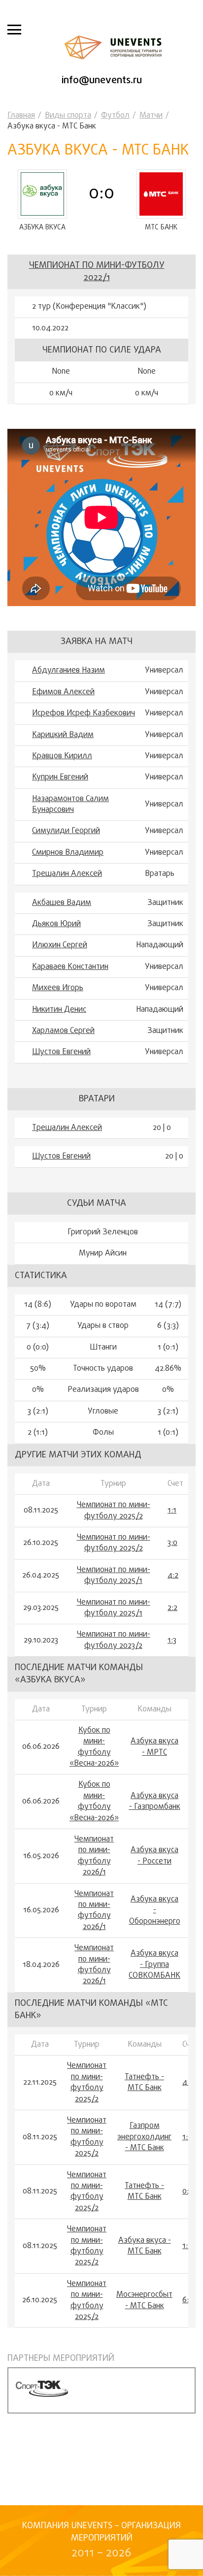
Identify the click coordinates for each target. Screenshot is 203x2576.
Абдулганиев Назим (68, 671)
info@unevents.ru (102, 80)
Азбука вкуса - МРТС (154, 1747)
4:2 (173, 1576)
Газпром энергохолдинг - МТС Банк (144, 2137)
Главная (21, 116)
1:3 (172, 1641)
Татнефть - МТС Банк (144, 2083)
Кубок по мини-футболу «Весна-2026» (94, 1747)
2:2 (172, 1608)
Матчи (151, 116)
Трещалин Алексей (67, 874)
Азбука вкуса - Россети (154, 1856)
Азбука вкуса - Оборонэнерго (155, 1911)
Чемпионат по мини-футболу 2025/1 (114, 1576)
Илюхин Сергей (60, 945)
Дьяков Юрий (56, 924)
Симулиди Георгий (66, 831)
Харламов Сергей (63, 1031)
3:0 (172, 1543)
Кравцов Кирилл (62, 756)
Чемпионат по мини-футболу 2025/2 (114, 1511)
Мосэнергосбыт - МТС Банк (144, 2301)
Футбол (115, 116)
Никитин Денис (59, 1010)
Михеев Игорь (58, 988)
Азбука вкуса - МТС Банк (145, 2246)
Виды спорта (68, 116)
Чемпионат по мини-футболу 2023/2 (114, 1640)
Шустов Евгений (61, 1052)
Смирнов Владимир (68, 853)
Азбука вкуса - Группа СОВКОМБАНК (154, 1965)
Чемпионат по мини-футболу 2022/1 (97, 272)
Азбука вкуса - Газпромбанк (155, 1802)
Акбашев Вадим (62, 903)
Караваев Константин (70, 967)
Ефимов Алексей (63, 692)
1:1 (172, 1511)
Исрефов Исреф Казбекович (84, 713)
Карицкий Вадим (63, 735)
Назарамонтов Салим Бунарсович (70, 805)
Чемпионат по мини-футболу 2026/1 (94, 1856)
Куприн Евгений (60, 777)
